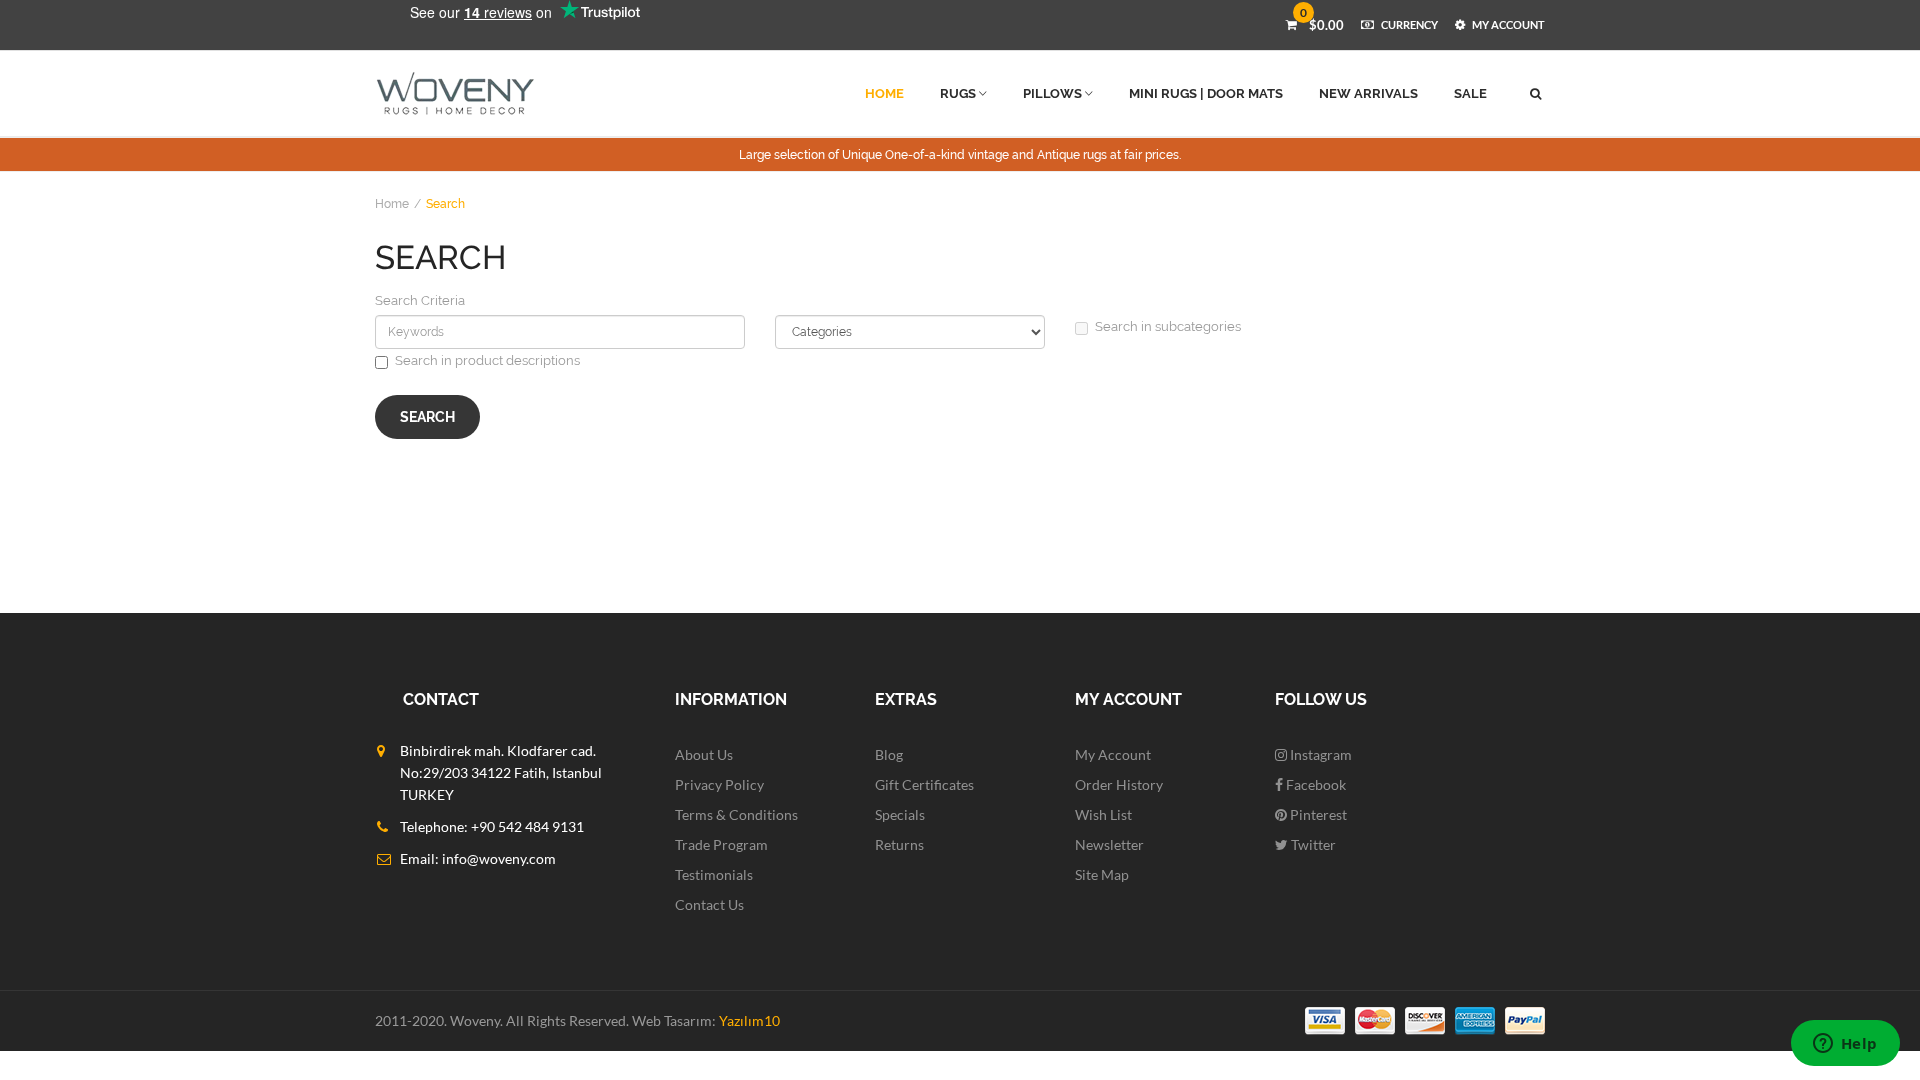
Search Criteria (420, 300)
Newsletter (1109, 844)
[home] (455, 93)
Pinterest (1317, 814)
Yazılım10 (749, 1020)
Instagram (1319, 754)
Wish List (1103, 814)
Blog (889, 754)
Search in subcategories (1168, 326)
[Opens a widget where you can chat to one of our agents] (1845, 1045)
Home (392, 204)
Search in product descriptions (487, 360)
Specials (900, 814)
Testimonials (714, 874)
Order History (1119, 784)
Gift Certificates (924, 784)
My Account (1113, 754)
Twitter (1312, 844)
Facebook (1314, 784)
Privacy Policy (719, 784)
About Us (704, 754)
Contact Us (709, 904)
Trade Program (721, 844)
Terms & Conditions (736, 814)
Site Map (1102, 874)
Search (445, 204)
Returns (899, 844)
